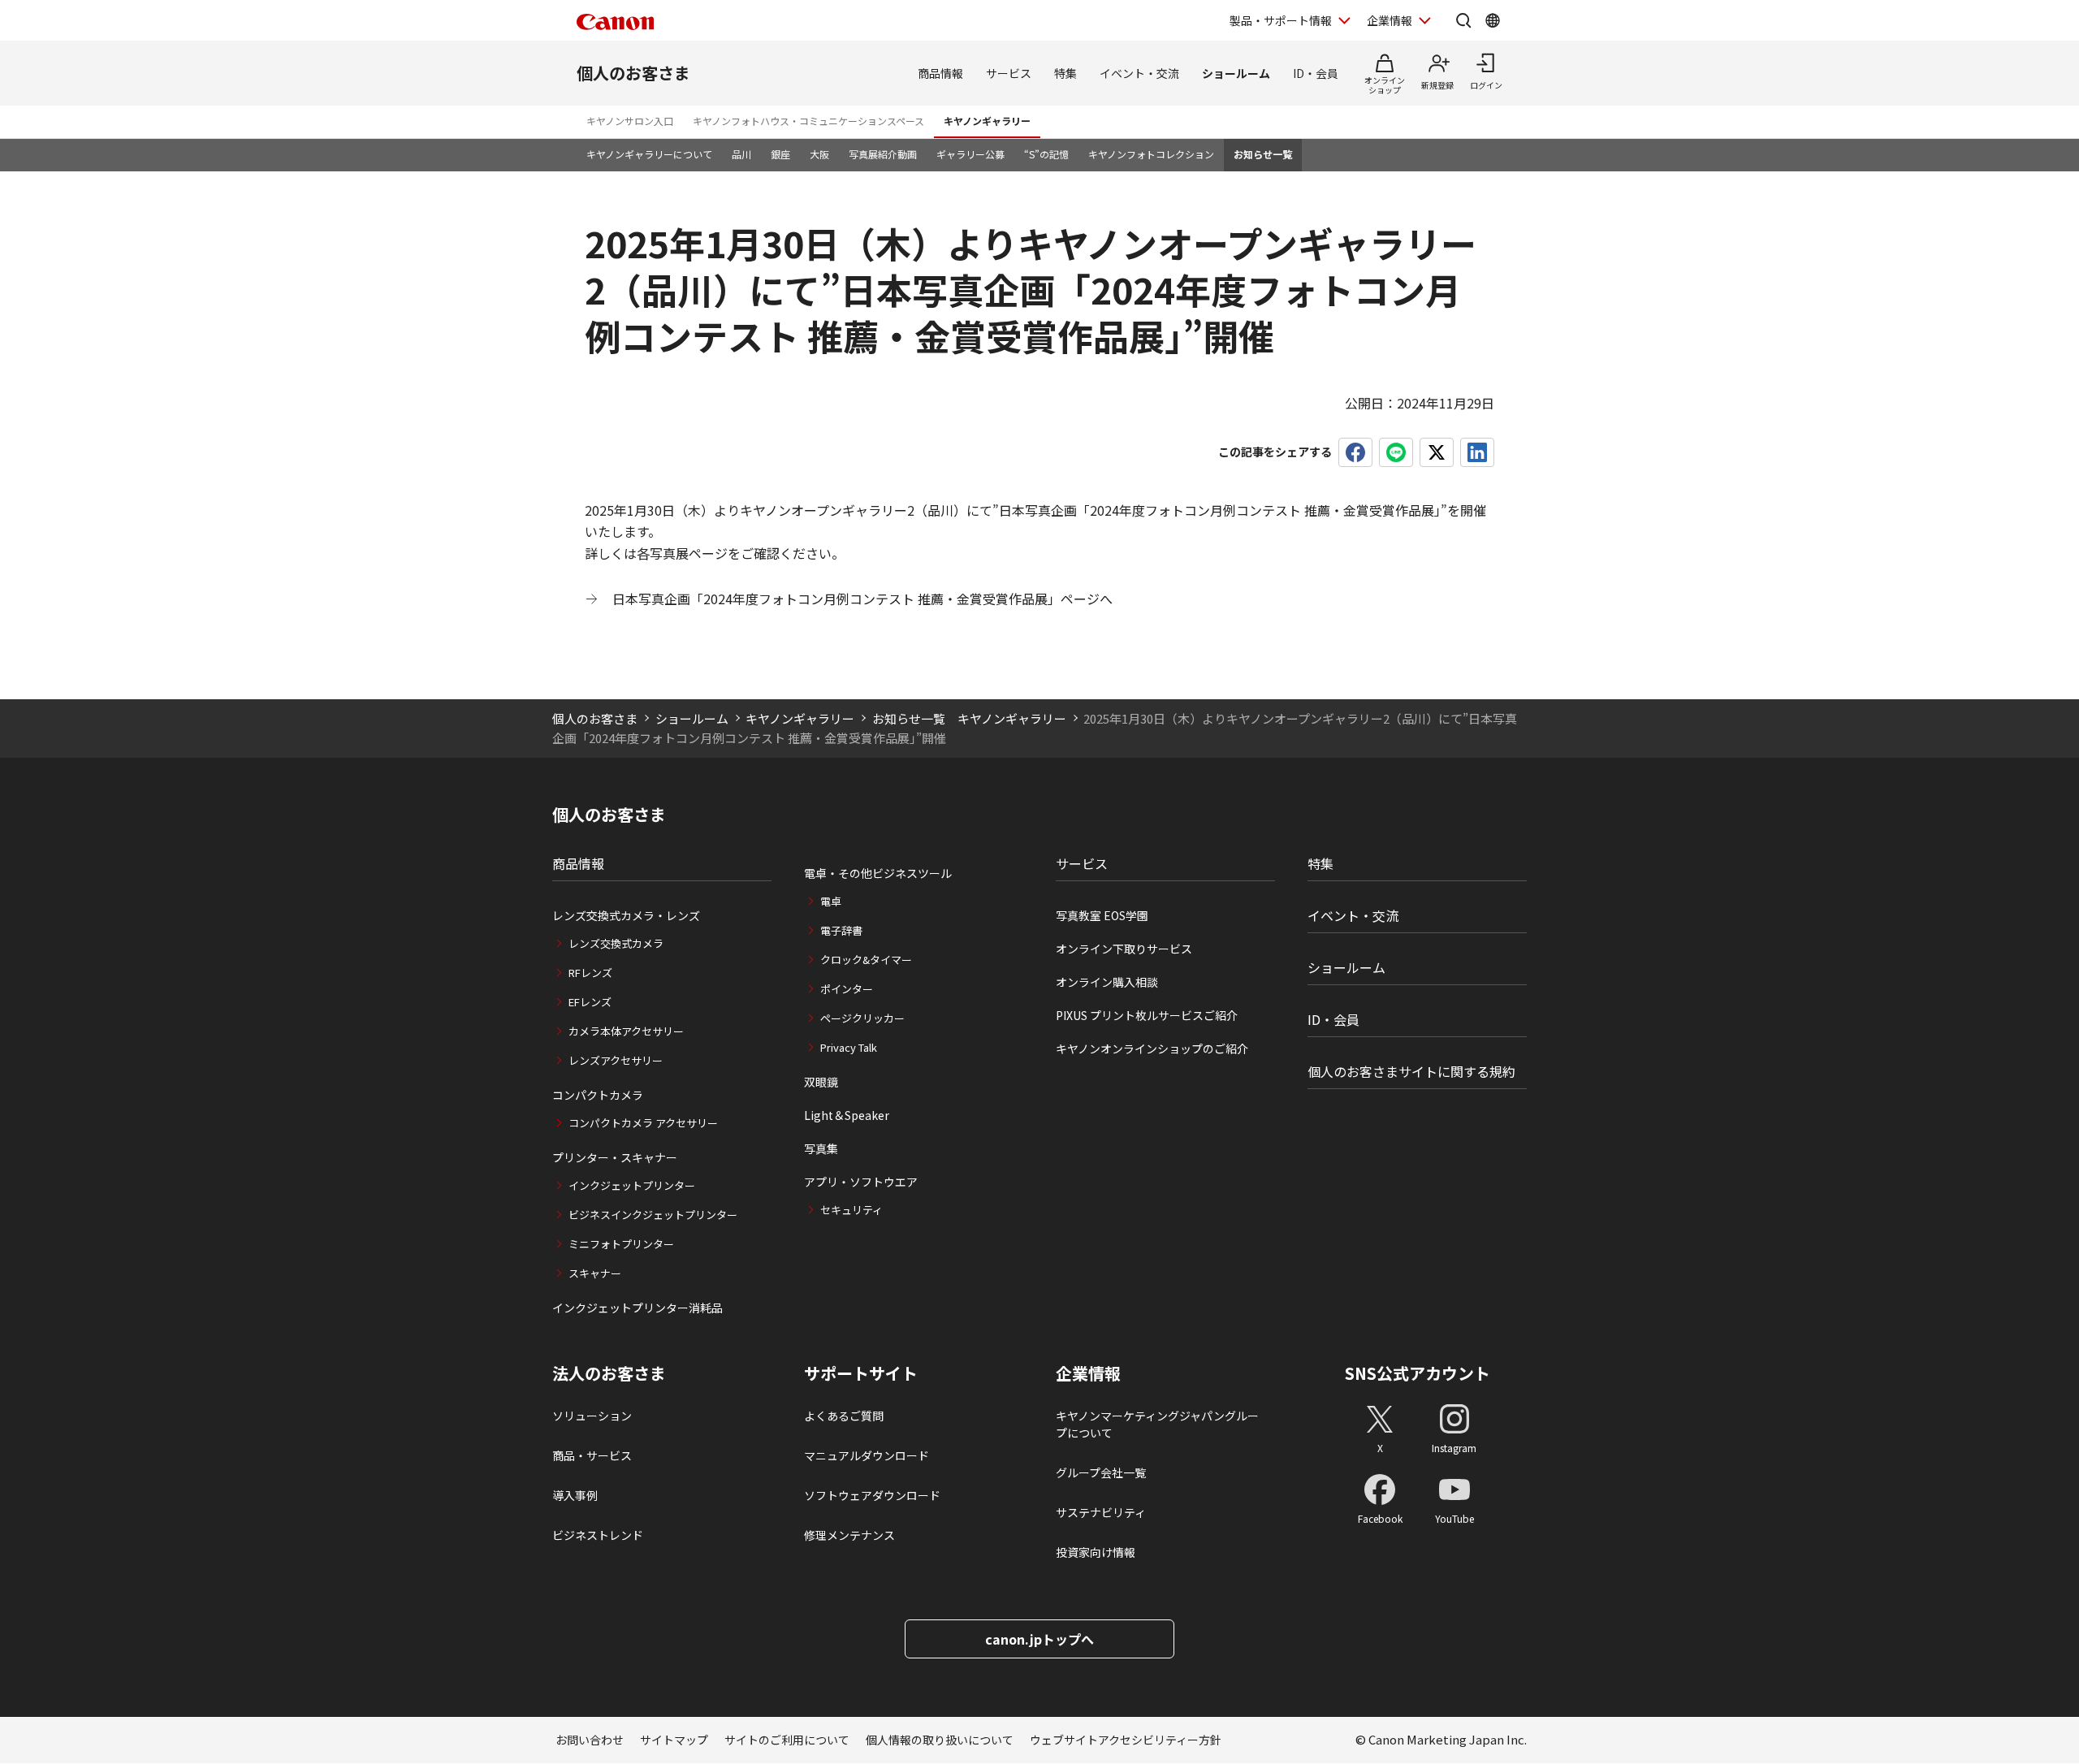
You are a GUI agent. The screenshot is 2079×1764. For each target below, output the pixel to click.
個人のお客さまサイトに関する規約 (1411, 1071)
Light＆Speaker (847, 1115)
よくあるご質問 (844, 1416)
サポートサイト (861, 1373)
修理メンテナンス (849, 1535)
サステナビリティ (1101, 1512)
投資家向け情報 (1096, 1552)
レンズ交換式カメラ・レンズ (626, 915)
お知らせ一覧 (1263, 154)
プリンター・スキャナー (615, 1157)
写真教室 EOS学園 (1102, 915)
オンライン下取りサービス (1124, 949)
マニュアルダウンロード (867, 1455)
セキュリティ (851, 1210)
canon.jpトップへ (1039, 1639)
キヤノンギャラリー (987, 121)
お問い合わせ (590, 1740)
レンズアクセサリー (616, 1060)
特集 (1065, 73)
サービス (1009, 73)
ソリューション (592, 1416)
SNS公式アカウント (1418, 1373)
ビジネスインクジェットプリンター (653, 1215)
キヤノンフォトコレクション (1151, 154)
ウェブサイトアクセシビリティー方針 (1126, 1740)
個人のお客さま (633, 73)
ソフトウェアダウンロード (872, 1495)
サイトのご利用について (787, 1740)
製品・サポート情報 (1281, 20)
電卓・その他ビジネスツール (878, 873)
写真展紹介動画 (883, 154)
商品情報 (940, 73)
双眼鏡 (821, 1082)
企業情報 (1390, 20)
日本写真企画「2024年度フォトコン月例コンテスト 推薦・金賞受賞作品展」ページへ (862, 599)
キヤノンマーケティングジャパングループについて (1157, 1424)
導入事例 (575, 1495)
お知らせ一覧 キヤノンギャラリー (969, 718)
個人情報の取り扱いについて (940, 1740)
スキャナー (595, 1273)
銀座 (780, 154)
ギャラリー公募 (970, 154)
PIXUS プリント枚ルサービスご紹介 (1147, 1015)
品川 (741, 154)
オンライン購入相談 (1107, 982)
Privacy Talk (849, 1047)
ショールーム (1236, 73)
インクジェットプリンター (632, 1185)
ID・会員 (1316, 73)
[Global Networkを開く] (1493, 20)
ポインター (847, 989)
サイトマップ (674, 1740)
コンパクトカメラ (598, 1095)
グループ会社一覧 (1101, 1472)
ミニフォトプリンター (621, 1244)
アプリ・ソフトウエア (861, 1182)
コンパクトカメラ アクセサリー (643, 1123)
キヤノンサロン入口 (630, 121)
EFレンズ (590, 1002)
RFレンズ (590, 973)
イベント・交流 (1139, 73)
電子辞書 (841, 930)
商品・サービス (592, 1455)
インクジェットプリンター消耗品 (638, 1308)
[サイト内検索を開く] (1463, 20)
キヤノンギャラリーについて (649, 154)
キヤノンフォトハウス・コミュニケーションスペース (808, 121)
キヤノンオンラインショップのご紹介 (1152, 1048)
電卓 (831, 901)
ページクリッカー (862, 1018)
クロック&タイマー (866, 960)
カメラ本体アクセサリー (626, 1031)
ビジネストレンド (598, 1535)
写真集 (821, 1148)
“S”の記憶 (1046, 154)
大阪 (819, 154)
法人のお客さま (609, 1373)
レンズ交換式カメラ (616, 943)
